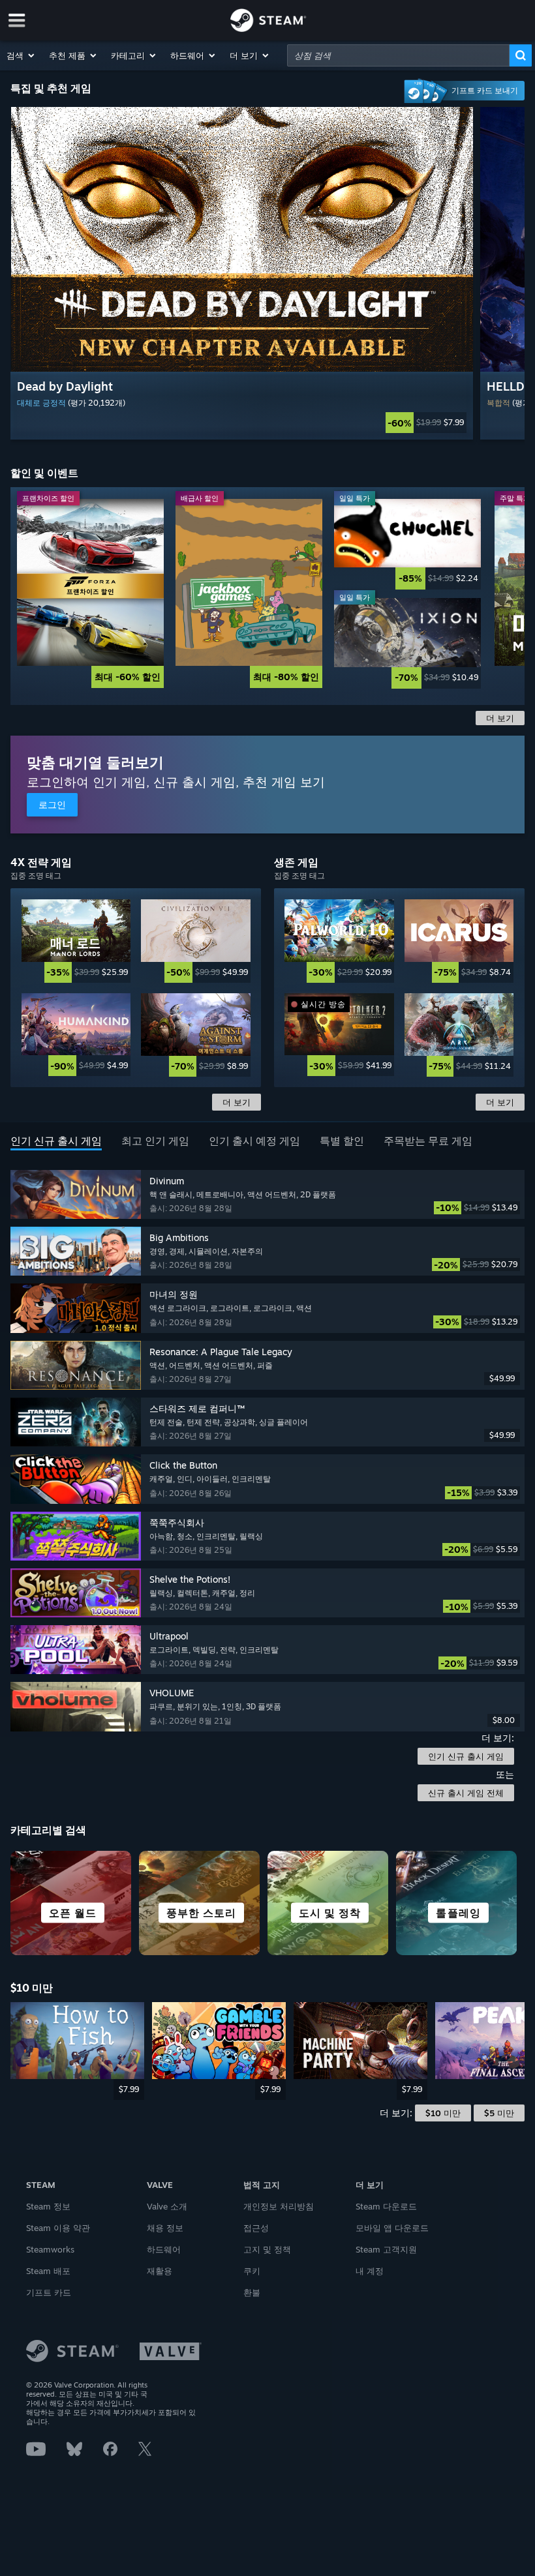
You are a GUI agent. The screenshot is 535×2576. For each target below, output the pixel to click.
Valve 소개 (167, 2206)
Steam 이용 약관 (58, 2228)
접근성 (256, 2228)
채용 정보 (165, 2228)
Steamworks (50, 2249)
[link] (241, 423)
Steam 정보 (48, 2206)
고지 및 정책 (267, 2249)
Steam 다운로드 (386, 2206)
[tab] (56, 1142)
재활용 (160, 2271)
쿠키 (252, 2271)
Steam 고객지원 (386, 2249)
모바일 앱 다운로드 (392, 2228)
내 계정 (370, 2271)
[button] (21, 55)
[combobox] (398, 55)
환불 (252, 2292)
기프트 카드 (49, 2292)
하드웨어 (164, 2249)
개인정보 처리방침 (279, 2206)
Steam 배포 (48, 2271)
